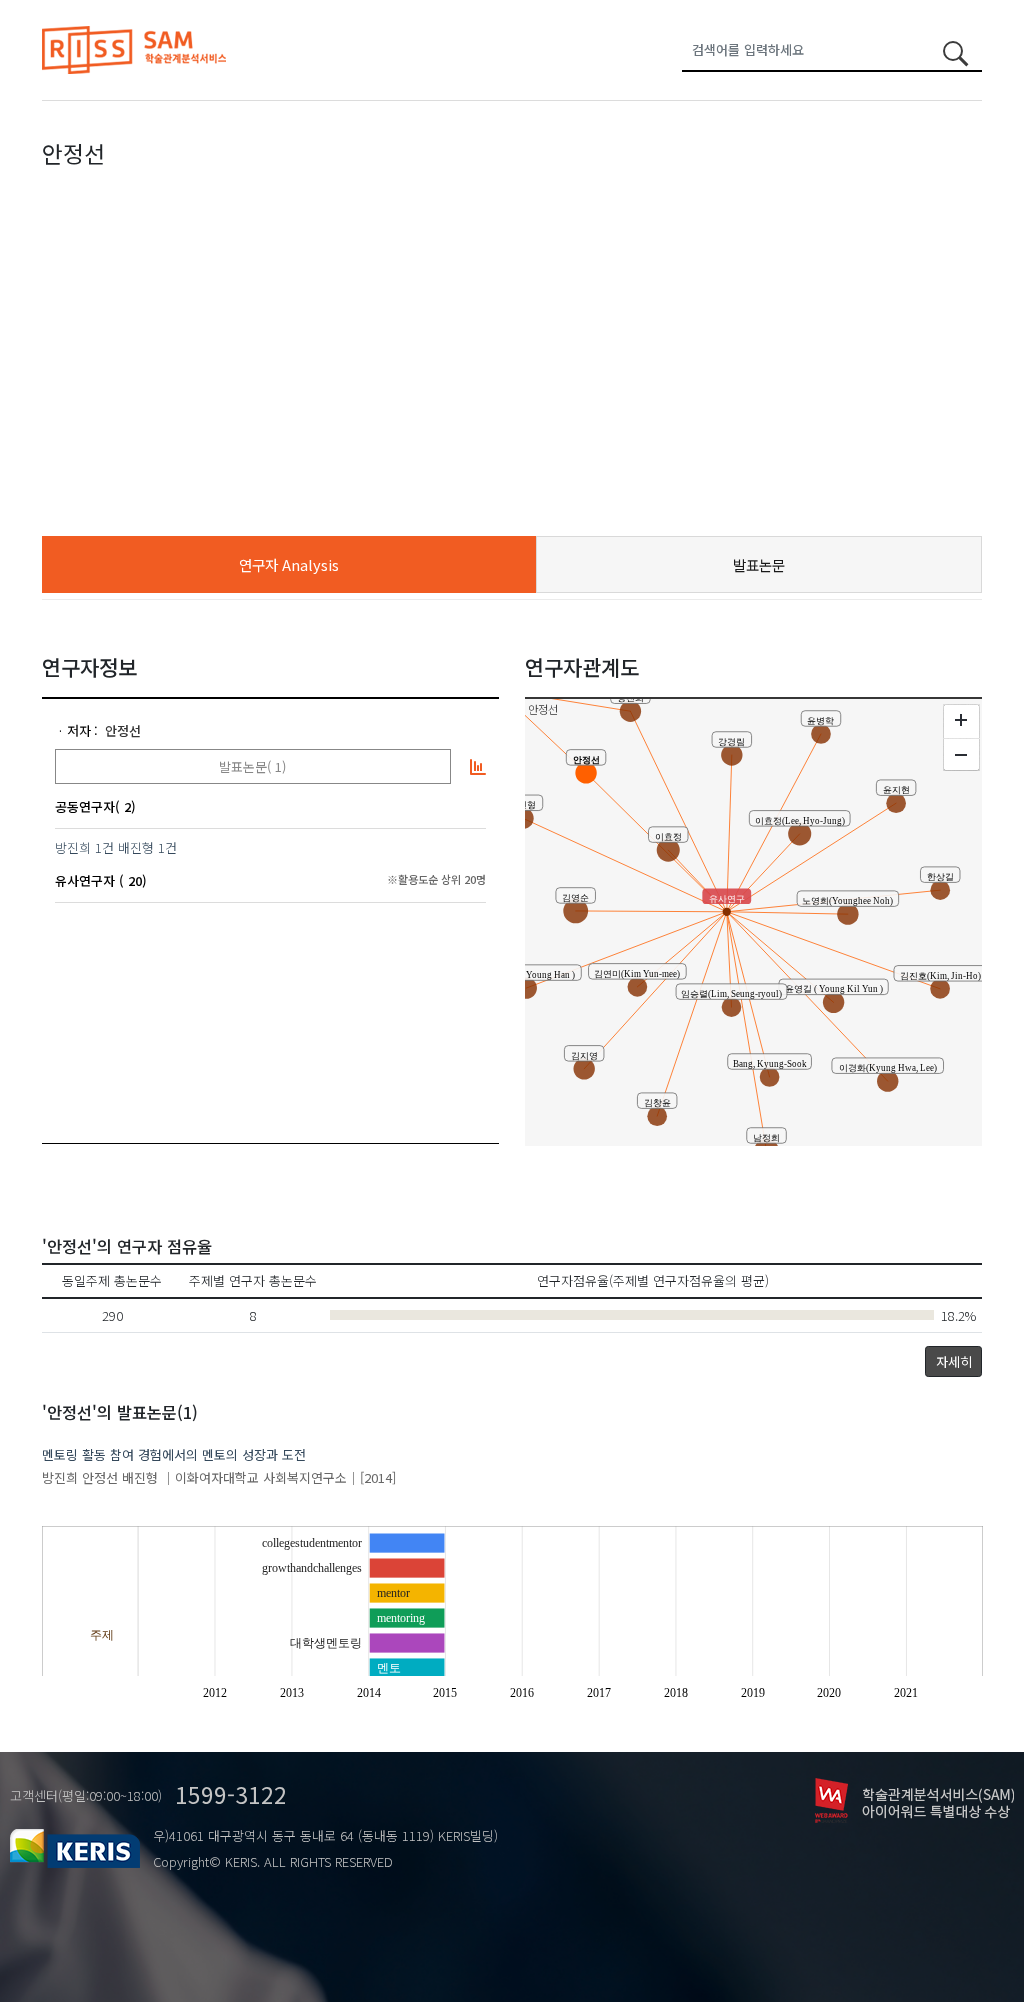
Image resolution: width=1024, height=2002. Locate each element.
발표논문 (759, 564)
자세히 (954, 1361)
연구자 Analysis (289, 564)
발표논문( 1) (252, 766)
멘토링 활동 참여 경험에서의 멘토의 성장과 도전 (174, 1454)
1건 (104, 847)
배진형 (136, 847)
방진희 (73, 847)
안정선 (123, 730)
